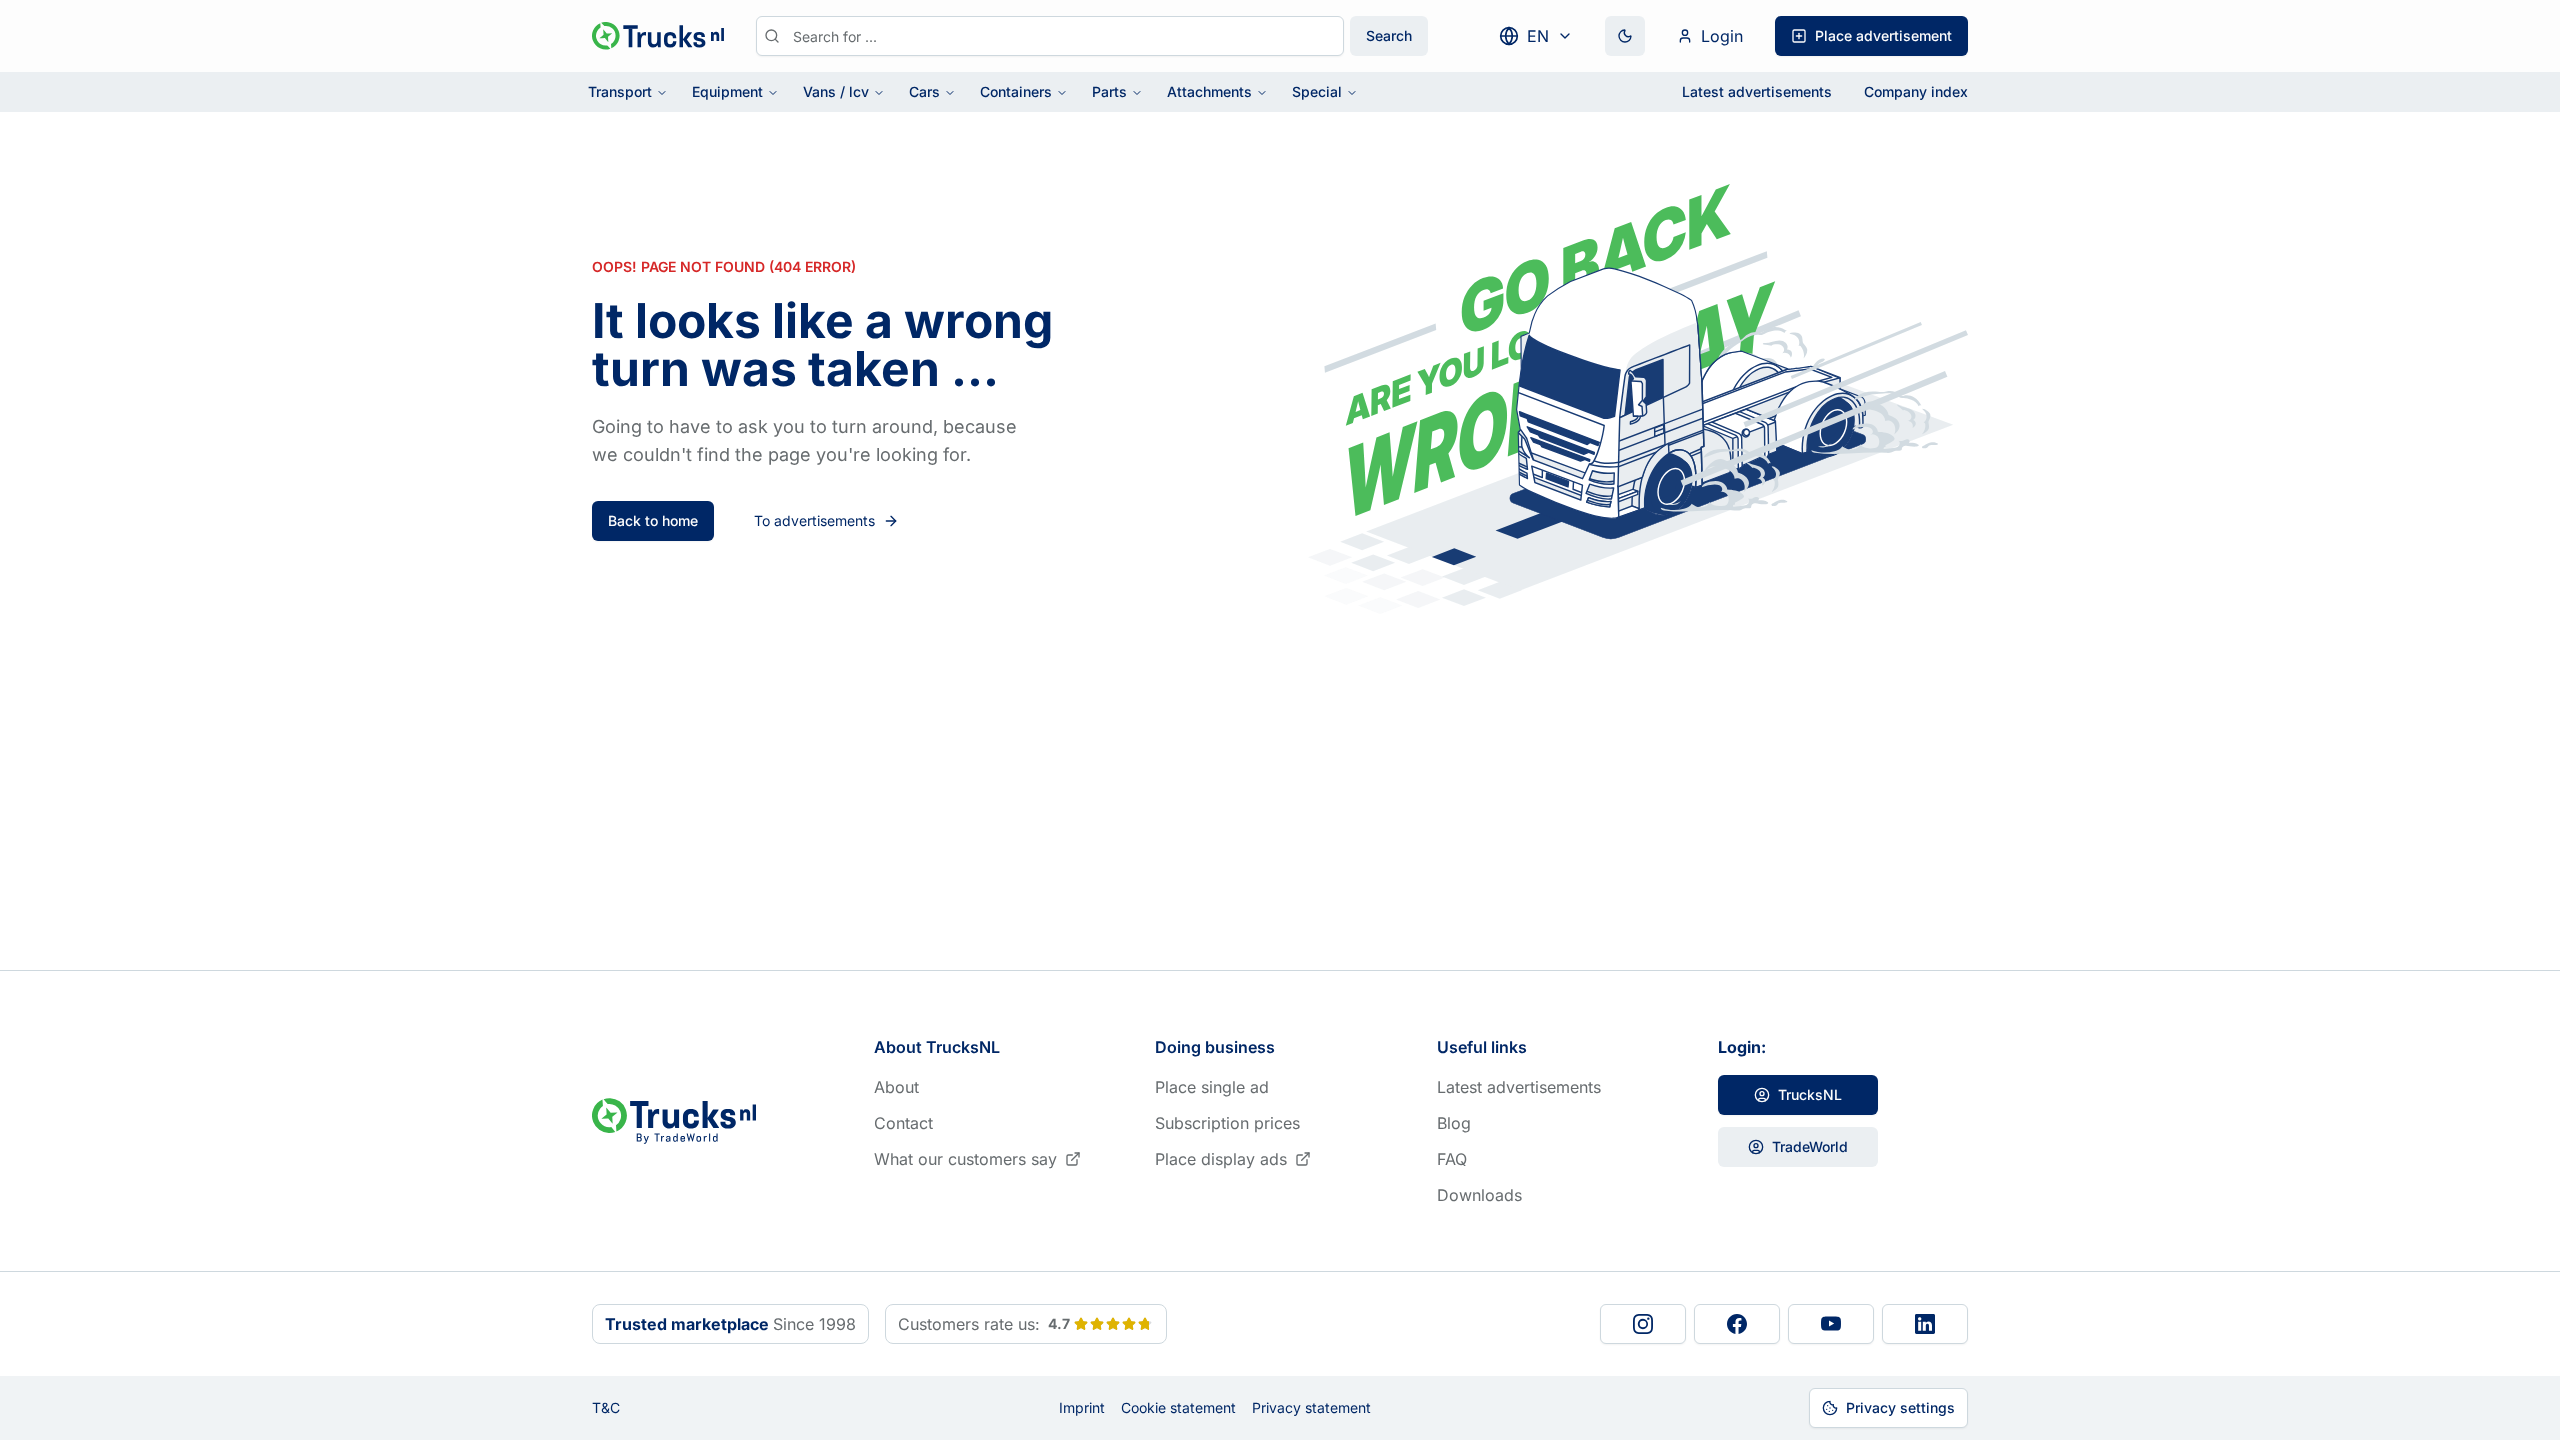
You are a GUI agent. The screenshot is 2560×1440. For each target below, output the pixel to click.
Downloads (1479, 1195)
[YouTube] (1831, 1324)
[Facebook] (1737, 1324)
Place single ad (1212, 1087)
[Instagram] (1643, 1324)
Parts (1109, 91)
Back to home (653, 520)
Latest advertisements (1757, 91)
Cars (924, 91)
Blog (1454, 1123)
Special (1317, 91)
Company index (1916, 91)
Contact (903, 1123)
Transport (620, 91)
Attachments (1209, 91)
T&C (606, 1407)
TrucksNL (1810, 1094)
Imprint (1082, 1407)
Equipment (727, 91)
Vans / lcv (836, 91)
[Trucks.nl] (658, 36)
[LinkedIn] (1925, 1324)
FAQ (1452, 1159)
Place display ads (1221, 1159)
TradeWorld (1810, 1146)
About (896, 1087)
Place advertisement (1883, 35)
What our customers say (965, 1159)
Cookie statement (1178, 1407)
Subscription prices (1227, 1123)
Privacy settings (1900, 1407)
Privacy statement (1311, 1407)
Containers (1016, 91)
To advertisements (814, 520)
